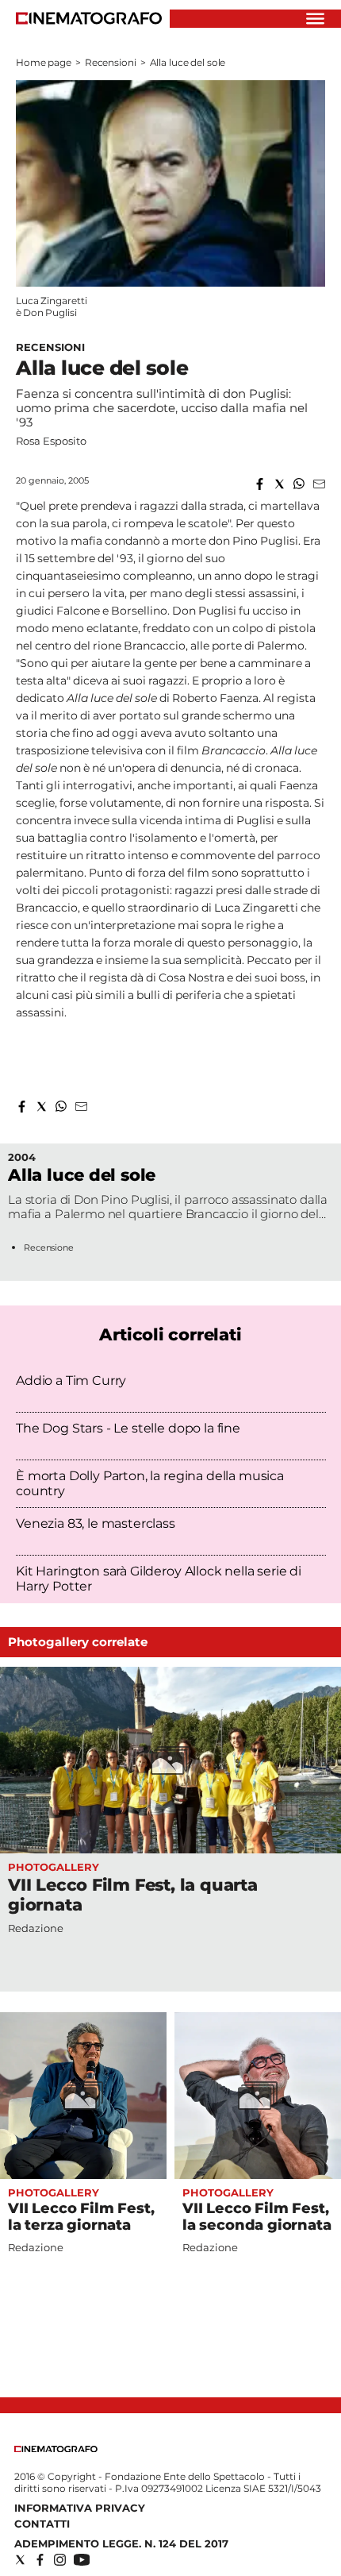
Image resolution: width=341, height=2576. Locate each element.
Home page (44, 62)
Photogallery (54, 1867)
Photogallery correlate (78, 1642)
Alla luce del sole (82, 1175)
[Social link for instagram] (60, 2560)
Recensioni (111, 62)
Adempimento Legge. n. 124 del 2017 (121, 2543)
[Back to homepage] (56, 2449)
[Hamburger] (315, 19)
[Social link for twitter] (20, 2560)
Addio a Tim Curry (71, 1381)
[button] (260, 484)
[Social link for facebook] (40, 2560)
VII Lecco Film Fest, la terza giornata (81, 2217)
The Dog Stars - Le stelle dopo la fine (128, 1428)
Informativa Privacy (80, 2508)
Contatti (42, 2524)
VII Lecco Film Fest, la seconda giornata (257, 2217)
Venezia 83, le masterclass (96, 1523)
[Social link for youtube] (82, 2560)
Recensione (49, 1248)
